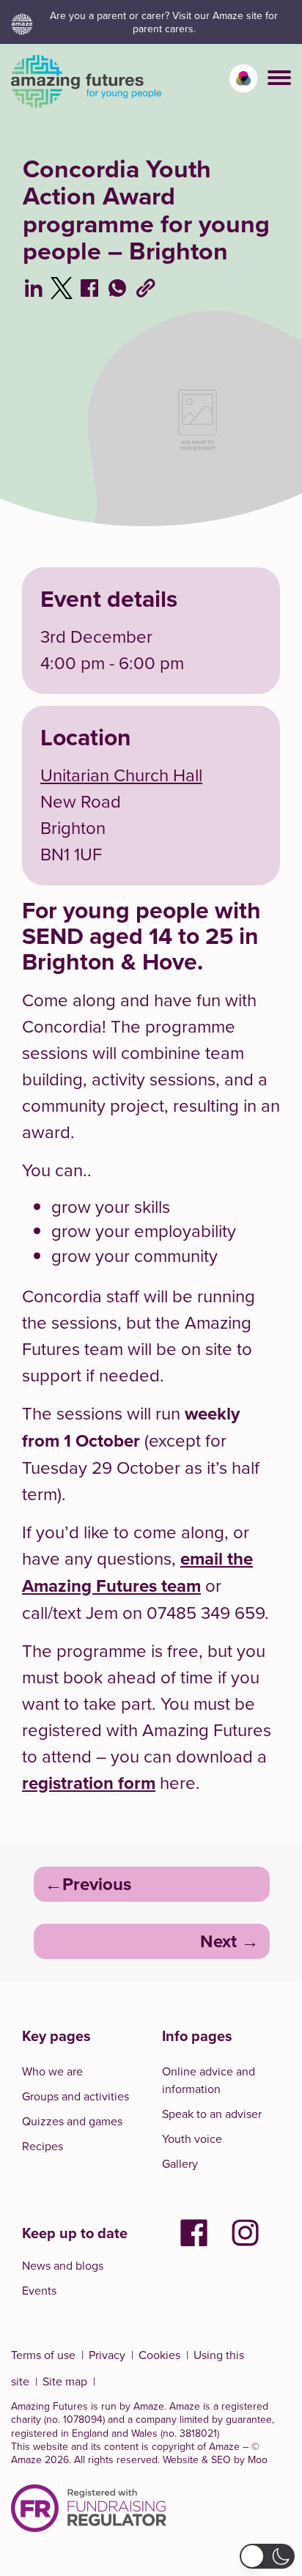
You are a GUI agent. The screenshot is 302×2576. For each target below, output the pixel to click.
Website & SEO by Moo (215, 2459)
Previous (97, 1884)
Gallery (180, 2163)
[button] (279, 78)
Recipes (43, 2146)
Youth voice (192, 2138)
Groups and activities (75, 2096)
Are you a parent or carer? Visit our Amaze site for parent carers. (164, 22)
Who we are (52, 2071)
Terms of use (43, 2355)
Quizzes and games (72, 2121)
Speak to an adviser (212, 2114)
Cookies (159, 2355)
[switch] (243, 78)
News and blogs (63, 2265)
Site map (65, 2381)
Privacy (107, 2355)
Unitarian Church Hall (121, 775)
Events (39, 2290)
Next (218, 1941)
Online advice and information (209, 2080)
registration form (89, 1783)
